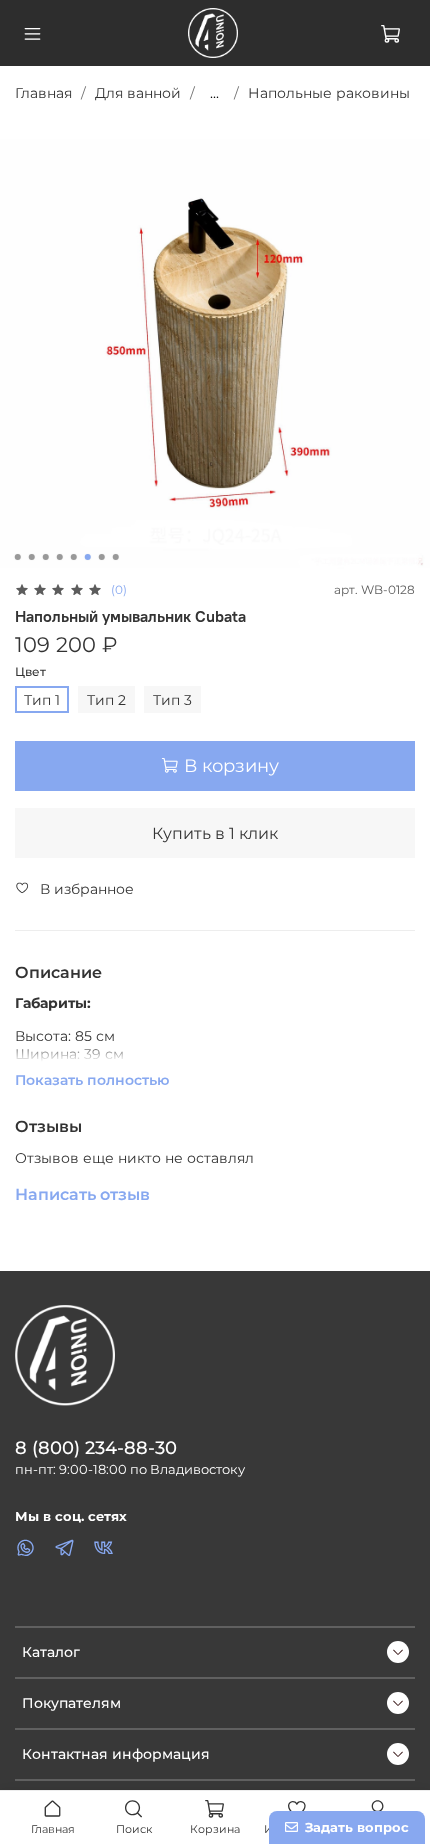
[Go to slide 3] (46, 557)
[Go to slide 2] (32, 557)
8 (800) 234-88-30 (96, 1447)
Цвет (30, 672)
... (214, 93)
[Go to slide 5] (74, 557)
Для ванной (138, 93)
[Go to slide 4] (60, 557)
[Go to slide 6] (88, 557)
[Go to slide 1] (18, 557)
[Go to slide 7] (102, 557)
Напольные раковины (329, 93)
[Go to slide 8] (116, 557)
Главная (43, 93)
